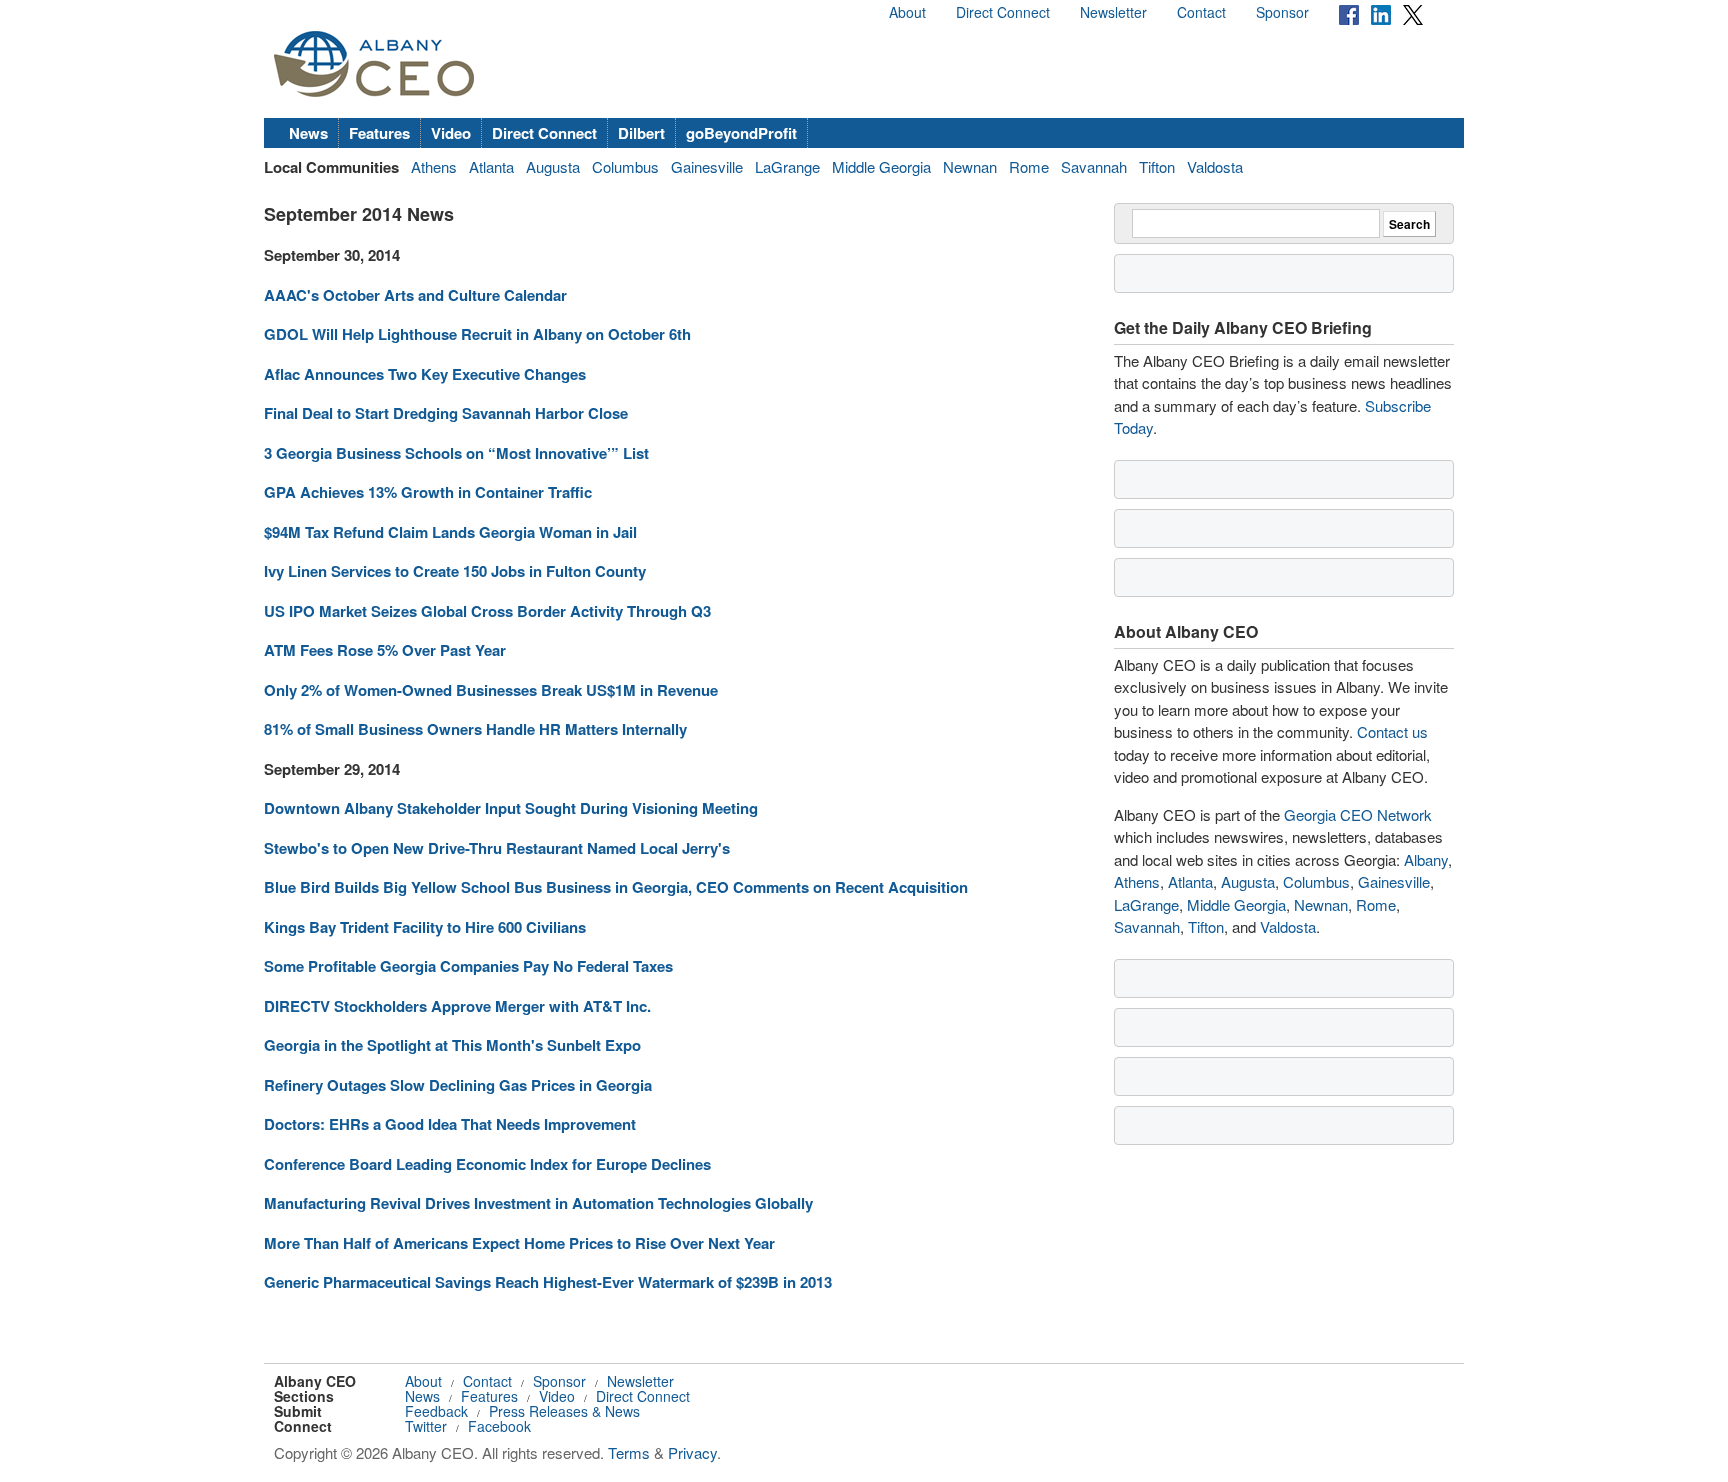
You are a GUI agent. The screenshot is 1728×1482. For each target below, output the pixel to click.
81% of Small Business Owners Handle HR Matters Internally (475, 729)
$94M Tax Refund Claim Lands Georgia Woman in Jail (450, 532)
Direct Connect (1003, 12)
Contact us (1392, 731)
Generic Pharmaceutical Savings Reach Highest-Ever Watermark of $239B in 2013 (548, 1282)
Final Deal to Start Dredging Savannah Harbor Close (446, 413)
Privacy (692, 1452)
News (308, 133)
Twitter (426, 1426)
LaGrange (787, 166)
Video (451, 133)
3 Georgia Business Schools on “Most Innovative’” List (456, 453)
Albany (1426, 859)
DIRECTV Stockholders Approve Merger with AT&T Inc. (457, 1006)
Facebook (499, 1426)
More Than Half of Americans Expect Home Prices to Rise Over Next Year (519, 1243)
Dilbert (641, 133)
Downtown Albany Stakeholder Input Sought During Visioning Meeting (511, 808)
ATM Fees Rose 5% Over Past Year (385, 650)
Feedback (436, 1411)
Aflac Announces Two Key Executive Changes (425, 374)
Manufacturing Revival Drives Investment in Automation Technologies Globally (538, 1203)
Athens (434, 166)
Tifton (1157, 166)
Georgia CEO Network (1358, 814)
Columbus (625, 166)
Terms (629, 1452)
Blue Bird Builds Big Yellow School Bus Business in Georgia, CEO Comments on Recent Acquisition (616, 887)
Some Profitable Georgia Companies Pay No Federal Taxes (468, 966)
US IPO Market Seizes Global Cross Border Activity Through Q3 (487, 611)
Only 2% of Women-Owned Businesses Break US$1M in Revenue (491, 690)
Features (379, 133)
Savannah (1094, 166)
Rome (1029, 166)
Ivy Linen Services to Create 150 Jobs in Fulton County (455, 571)
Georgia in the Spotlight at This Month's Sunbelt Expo (452, 1045)
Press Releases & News (564, 1411)
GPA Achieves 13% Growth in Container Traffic (428, 492)
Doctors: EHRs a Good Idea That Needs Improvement (450, 1124)
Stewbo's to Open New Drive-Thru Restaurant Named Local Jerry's (497, 848)
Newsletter (1113, 12)
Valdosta (1215, 166)
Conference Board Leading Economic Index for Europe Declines (487, 1164)
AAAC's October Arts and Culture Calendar (415, 295)
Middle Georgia (881, 166)
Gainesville (707, 166)
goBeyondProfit (741, 133)
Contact (1201, 12)
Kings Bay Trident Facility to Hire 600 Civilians (425, 927)
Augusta (553, 166)
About (907, 12)
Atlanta (491, 166)
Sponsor (1282, 12)
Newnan (970, 166)
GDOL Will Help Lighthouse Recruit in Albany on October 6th (477, 334)
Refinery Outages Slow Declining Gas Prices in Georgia (458, 1085)
